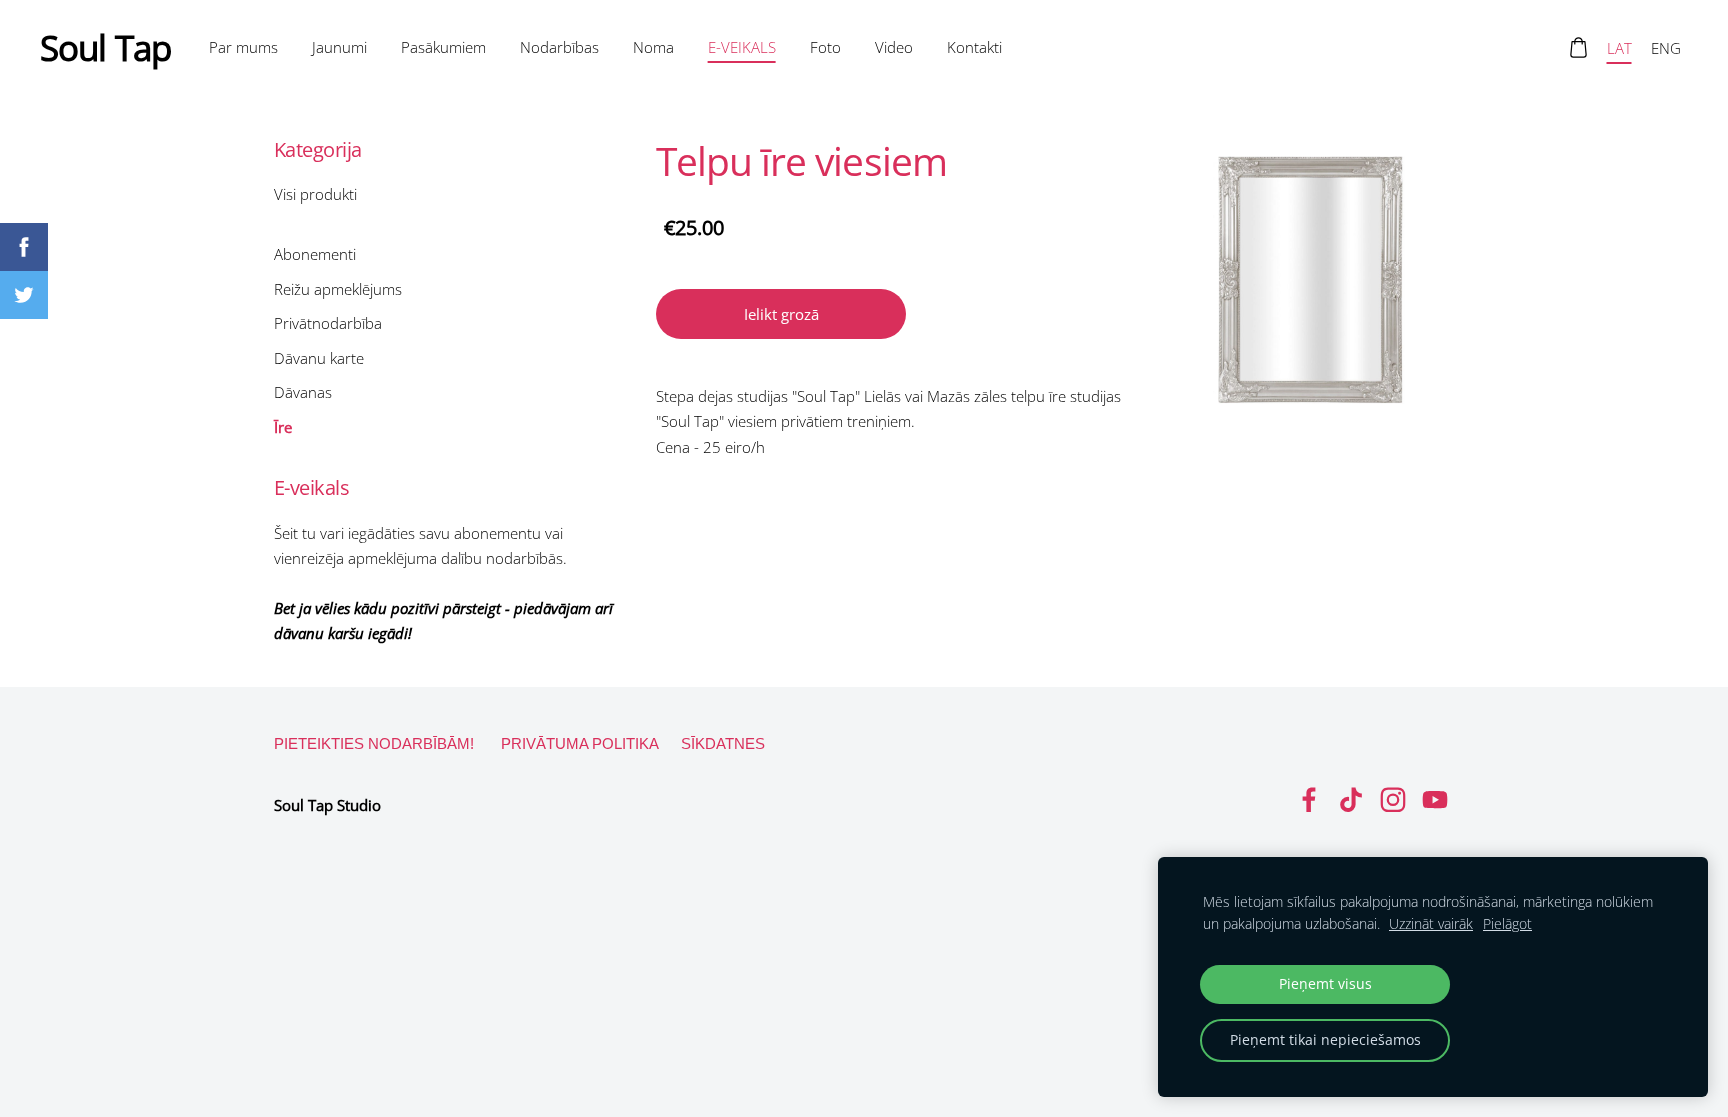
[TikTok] (1351, 800)
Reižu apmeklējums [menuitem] (338, 289)
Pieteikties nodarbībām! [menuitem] (374, 743)
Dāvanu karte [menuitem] (319, 358)
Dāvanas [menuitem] (303, 392)
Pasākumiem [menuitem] (443, 47)
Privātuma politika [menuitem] (580, 743)
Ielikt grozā (781, 314)
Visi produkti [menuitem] (315, 194)
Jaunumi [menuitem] (339, 47)
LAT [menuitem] (1619, 48)
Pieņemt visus (1325, 984)
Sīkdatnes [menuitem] (723, 743)
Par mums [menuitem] (243, 47)
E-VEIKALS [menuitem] (742, 47)
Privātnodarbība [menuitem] (328, 323)
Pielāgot (1507, 924)
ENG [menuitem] (1666, 48)
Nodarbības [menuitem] (559, 47)
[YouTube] (1435, 800)
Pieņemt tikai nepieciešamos (1325, 1040)
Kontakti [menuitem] (974, 47)
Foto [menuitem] (825, 47)
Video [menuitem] (894, 47)
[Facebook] (1309, 800)
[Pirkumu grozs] (1578, 48)
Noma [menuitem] (653, 47)
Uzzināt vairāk (1431, 924)
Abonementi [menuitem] (315, 254)
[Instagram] (1393, 800)
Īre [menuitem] (283, 427)
